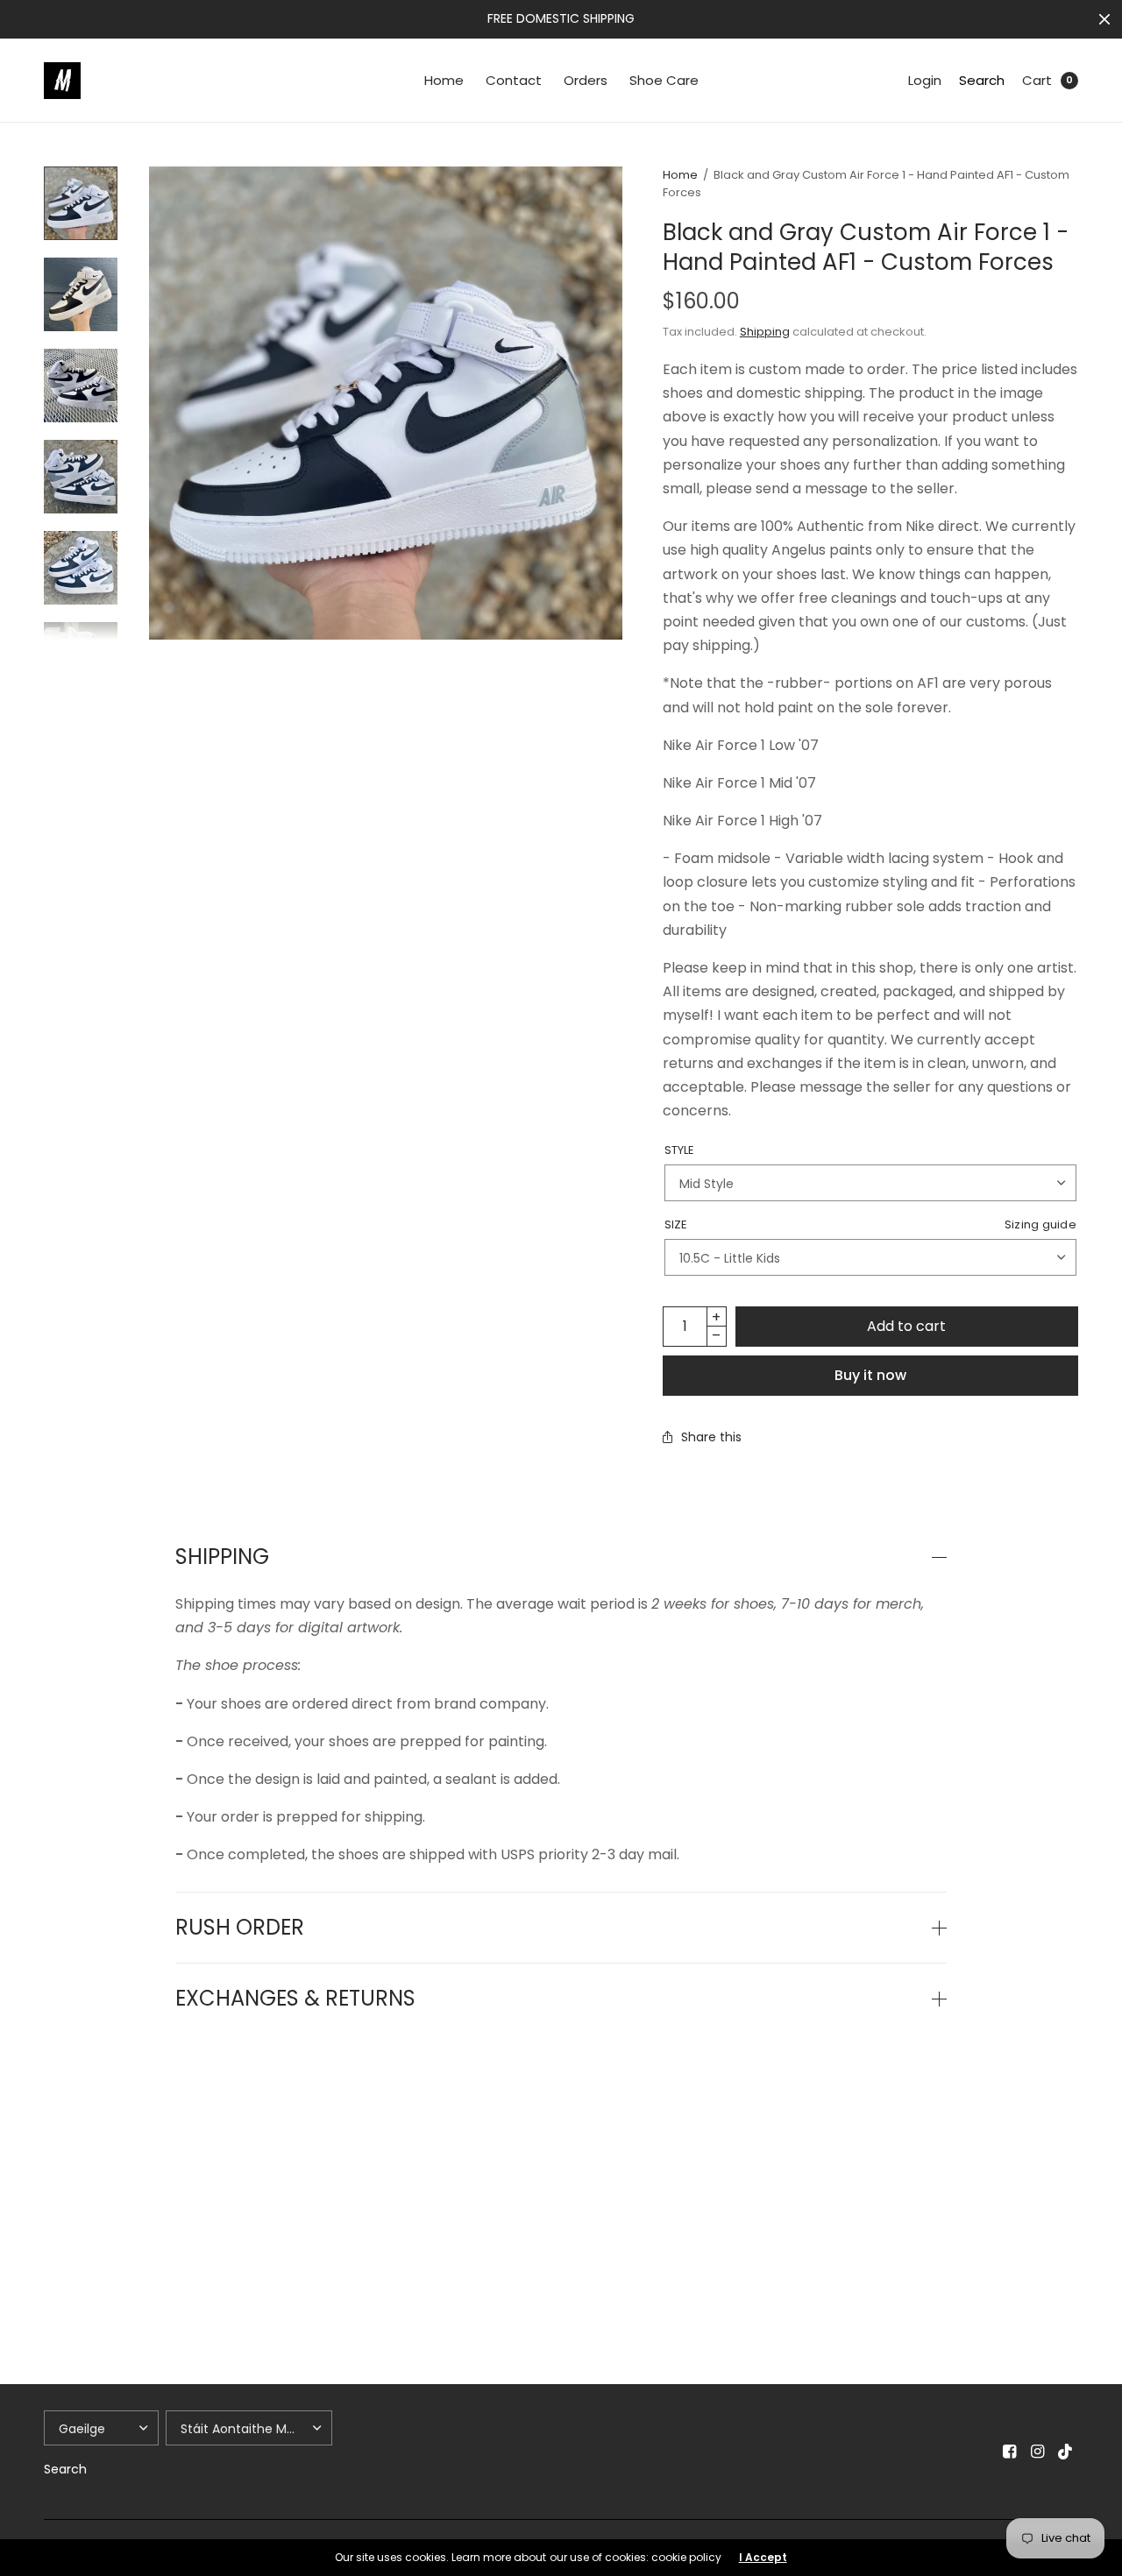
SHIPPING (222, 1557)
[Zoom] (386, 403)
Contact (514, 80)
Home (444, 80)
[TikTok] (1066, 2452)
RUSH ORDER (240, 1928)
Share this (711, 1437)
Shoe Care (664, 80)
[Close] (1104, 19)
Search (982, 80)
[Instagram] (1038, 2452)
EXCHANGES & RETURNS (295, 1999)
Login (925, 80)
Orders (586, 80)
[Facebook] (1010, 2452)
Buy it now (870, 1375)
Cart (1037, 80)
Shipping (765, 332)
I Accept (763, 2558)
